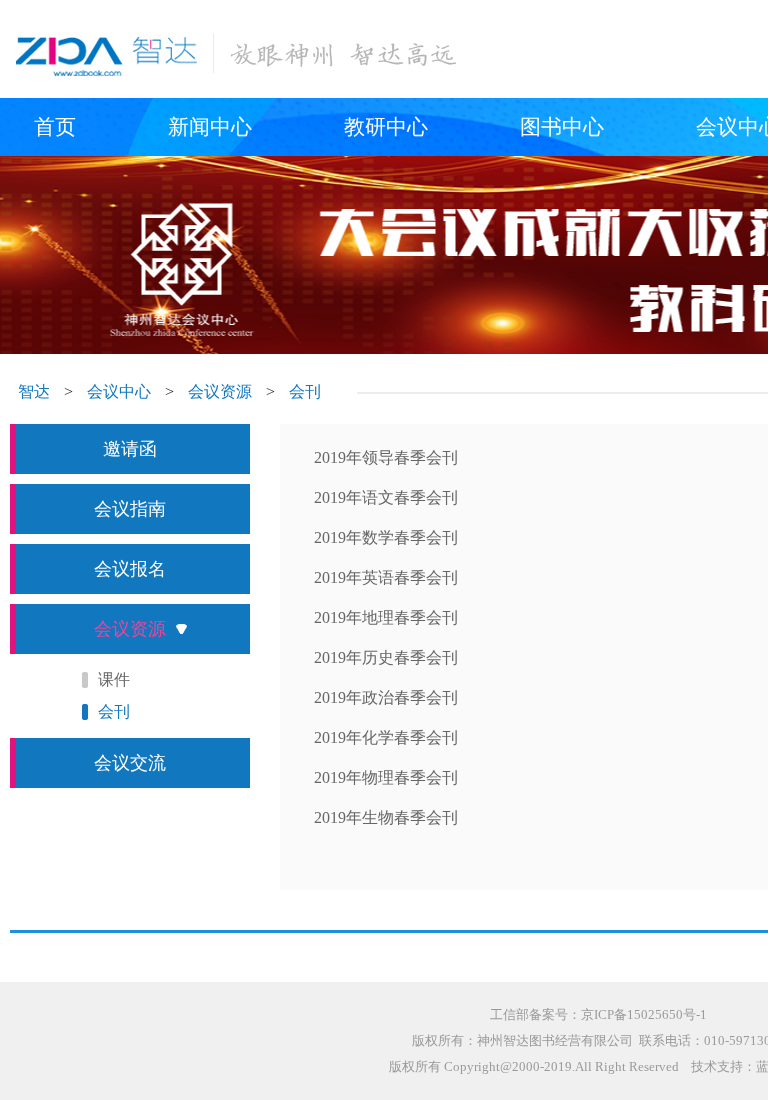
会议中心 (119, 391)
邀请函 (130, 449)
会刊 (305, 391)
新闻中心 (210, 127)
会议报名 (130, 569)
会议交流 (130, 763)
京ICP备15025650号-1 (644, 1014)
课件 (114, 679)
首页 (55, 127)
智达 (34, 391)
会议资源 (220, 391)
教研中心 (386, 127)
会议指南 (130, 509)
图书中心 (562, 127)
